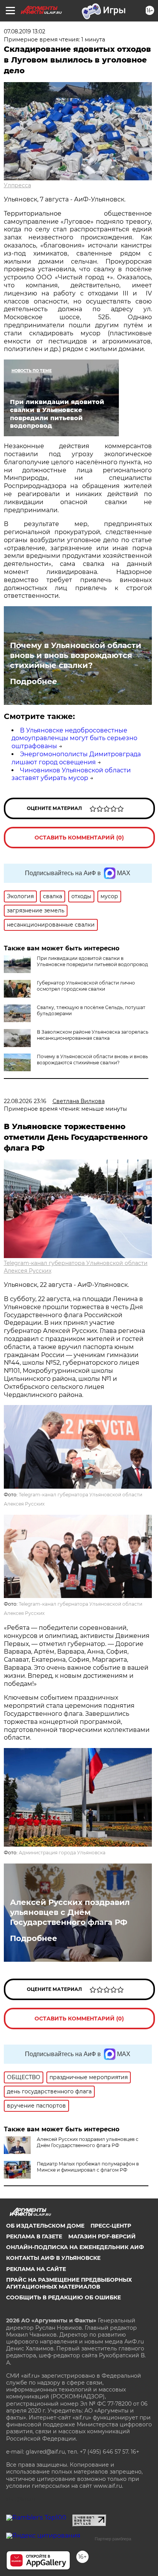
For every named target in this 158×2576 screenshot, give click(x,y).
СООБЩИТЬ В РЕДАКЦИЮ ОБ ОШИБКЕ (63, 2297)
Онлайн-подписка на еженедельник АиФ (75, 2247)
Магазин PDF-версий (102, 2236)
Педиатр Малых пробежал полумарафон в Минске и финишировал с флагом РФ (88, 2167)
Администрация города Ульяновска (62, 1853)
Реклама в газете (34, 2236)
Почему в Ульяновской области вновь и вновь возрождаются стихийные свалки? (76, 655)
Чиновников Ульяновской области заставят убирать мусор (71, 774)
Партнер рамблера (113, 2539)
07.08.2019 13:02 (25, 31)
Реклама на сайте (36, 2269)
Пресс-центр (111, 2226)
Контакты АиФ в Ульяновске (53, 2258)
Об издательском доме (45, 2226)
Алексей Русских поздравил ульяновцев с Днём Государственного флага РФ (70, 1912)
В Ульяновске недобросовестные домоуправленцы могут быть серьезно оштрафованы (74, 738)
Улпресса (17, 185)
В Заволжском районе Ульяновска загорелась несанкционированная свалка (93, 1035)
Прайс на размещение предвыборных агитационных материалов (69, 2283)
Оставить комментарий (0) (79, 838)
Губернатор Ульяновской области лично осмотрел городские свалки (86, 986)
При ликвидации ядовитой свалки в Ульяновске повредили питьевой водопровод (92, 961)
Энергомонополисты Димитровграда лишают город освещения (76, 758)
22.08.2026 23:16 (25, 1101)
